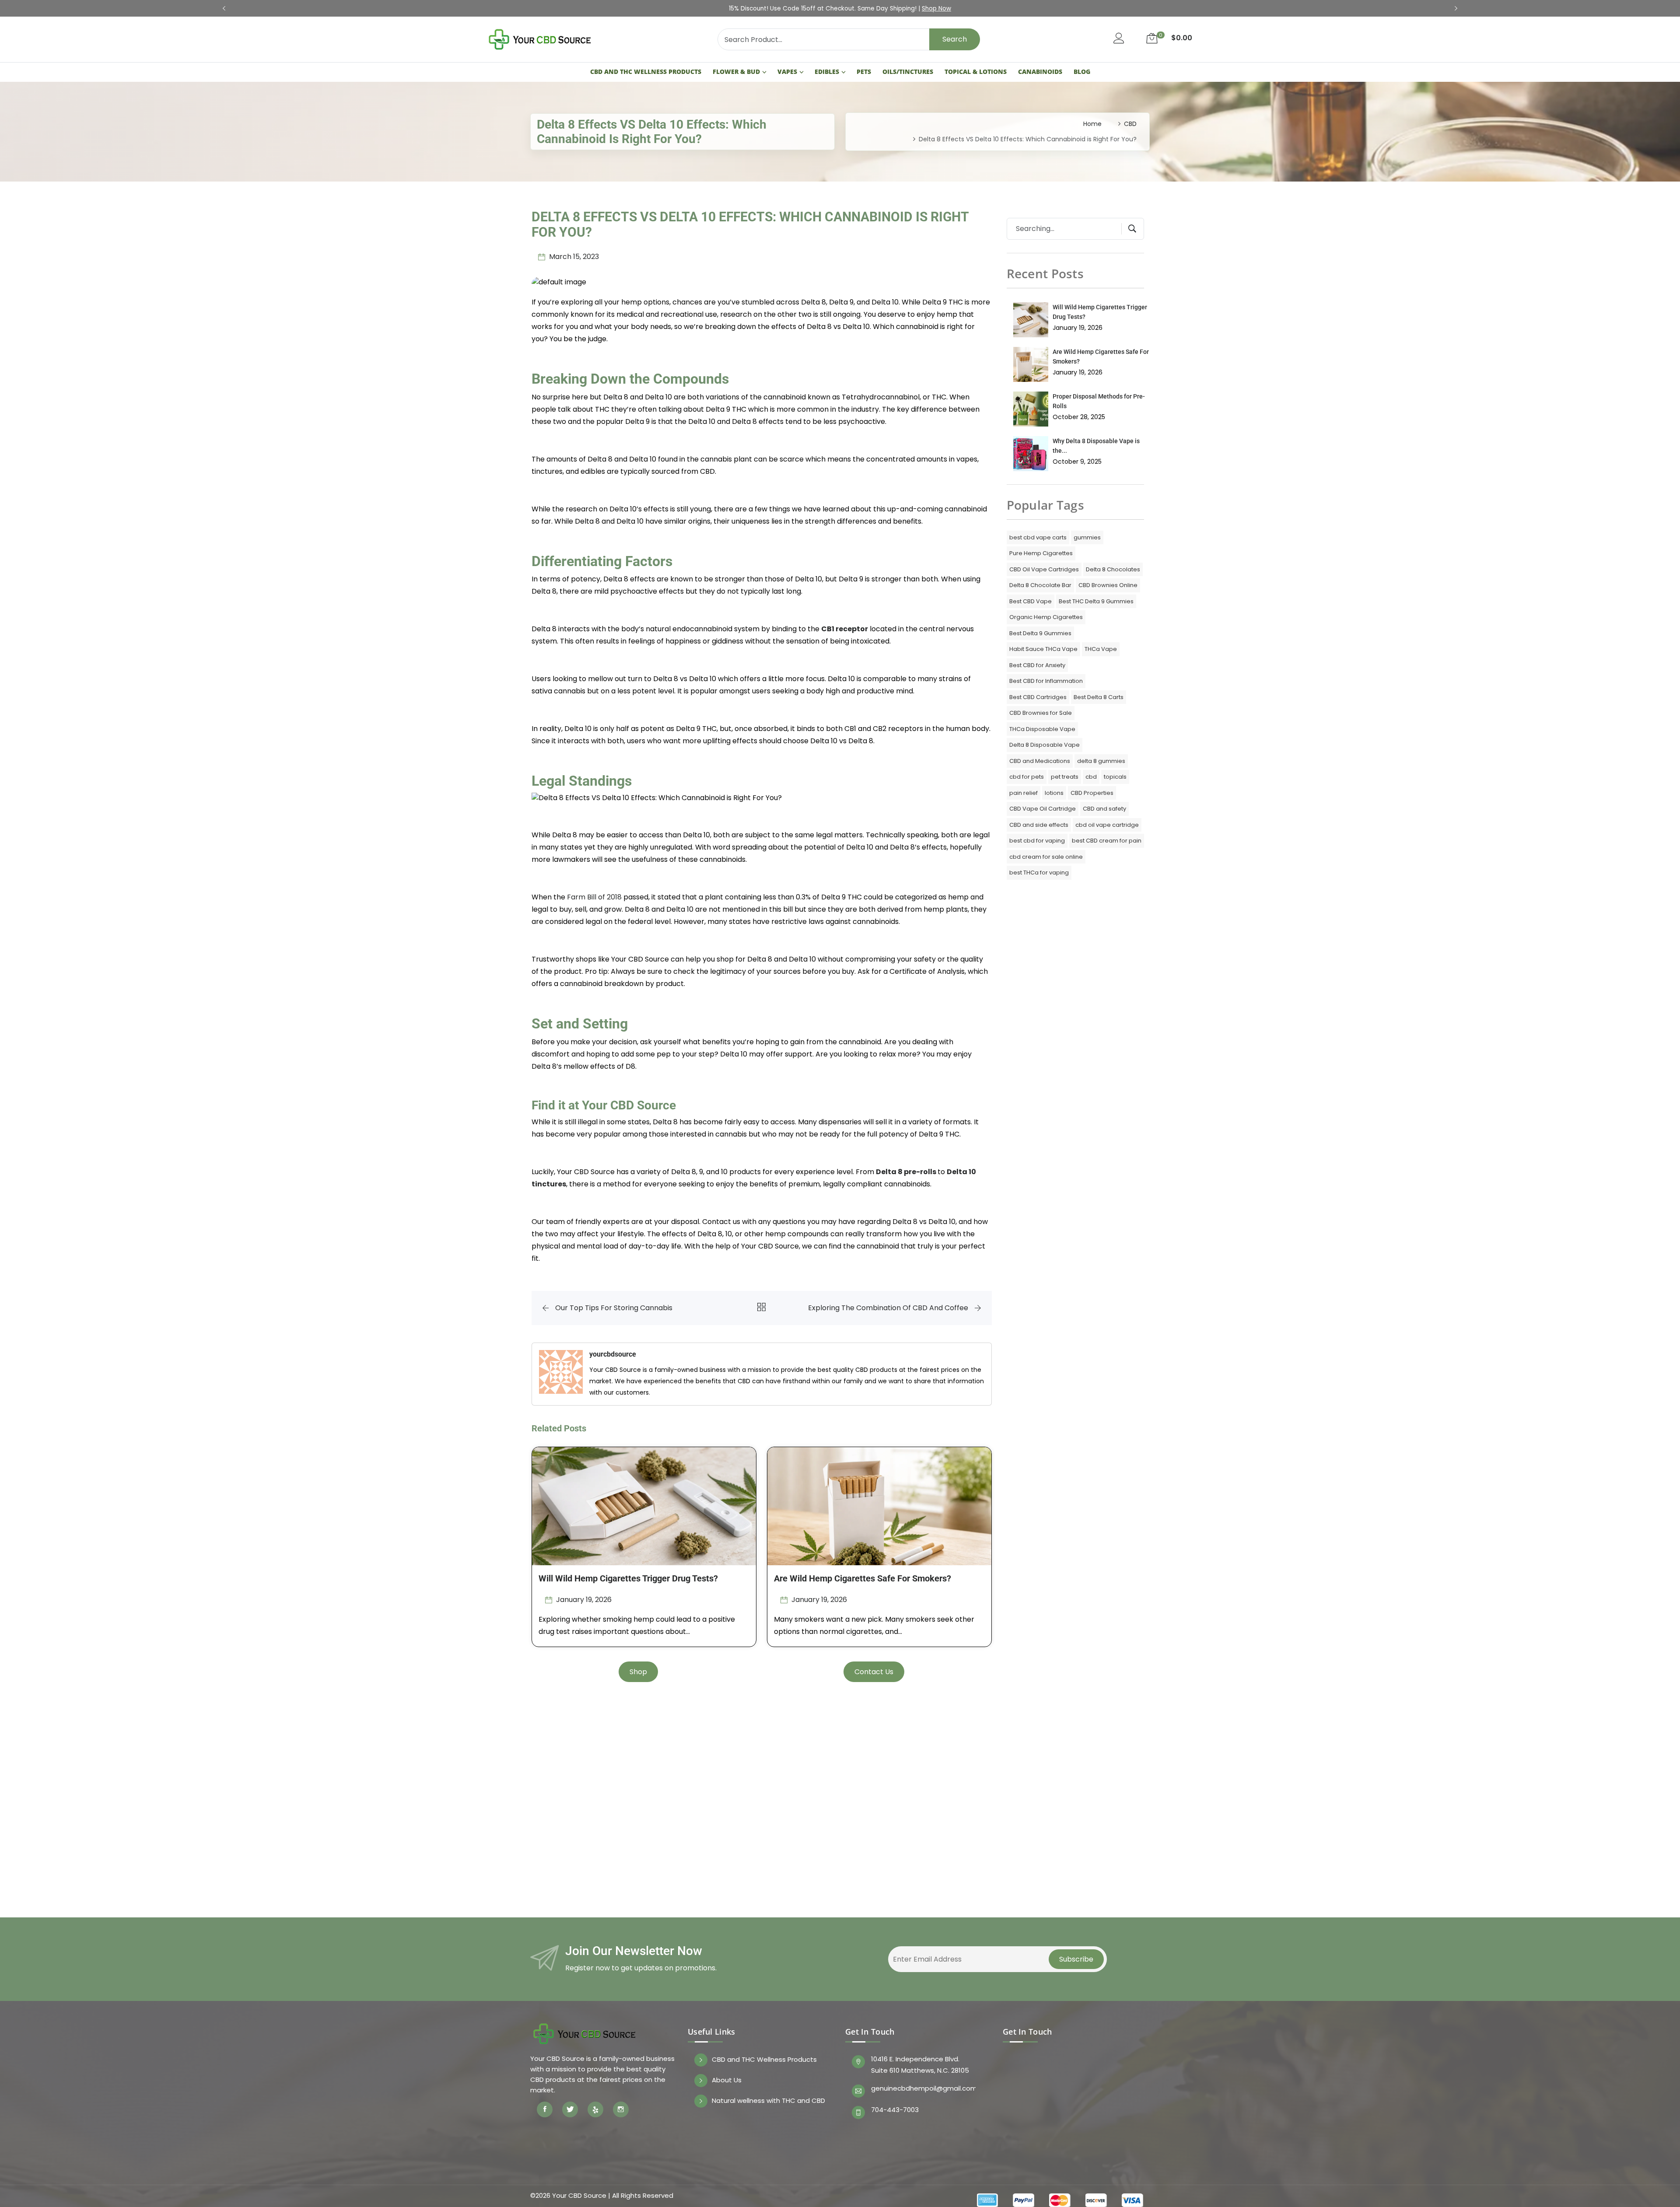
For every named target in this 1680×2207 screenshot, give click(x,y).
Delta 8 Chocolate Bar (1040, 585)
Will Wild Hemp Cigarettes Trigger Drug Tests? (628, 1578)
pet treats (1065, 777)
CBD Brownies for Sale (1041, 713)
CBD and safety (1104, 809)
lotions (1054, 793)
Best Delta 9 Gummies (1040, 633)
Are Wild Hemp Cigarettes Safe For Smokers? (863, 1578)
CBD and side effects (1039, 825)
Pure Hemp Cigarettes (1041, 553)
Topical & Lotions (976, 72)
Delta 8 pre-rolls (906, 1172)
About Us (727, 2080)
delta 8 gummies (1101, 761)
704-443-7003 (895, 2110)
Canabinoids (1040, 72)
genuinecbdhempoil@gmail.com (923, 2088)
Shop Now (936, 9)
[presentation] (224, 9)
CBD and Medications (1040, 761)
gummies (1087, 537)
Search (955, 39)
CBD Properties (1092, 793)
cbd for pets (1027, 777)
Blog (1082, 72)
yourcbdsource (613, 1354)
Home (1092, 124)
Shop (638, 1672)
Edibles (827, 72)
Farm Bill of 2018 (594, 897)
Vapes (787, 72)
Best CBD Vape (1031, 601)
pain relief (1024, 793)
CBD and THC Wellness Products (646, 72)
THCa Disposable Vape (1042, 729)
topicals (1115, 777)
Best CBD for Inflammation (1046, 681)
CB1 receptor (845, 629)
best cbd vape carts (1038, 537)
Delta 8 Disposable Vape (1045, 745)
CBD (1130, 124)
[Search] (1129, 229)
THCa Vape (1101, 649)
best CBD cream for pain (1107, 841)
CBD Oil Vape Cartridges (1044, 569)
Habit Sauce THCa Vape (1043, 649)
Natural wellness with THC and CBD (768, 2101)
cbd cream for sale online (1046, 857)
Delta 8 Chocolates (1113, 569)
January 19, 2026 (583, 1600)
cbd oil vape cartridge (1107, 825)
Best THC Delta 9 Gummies (1096, 601)
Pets (864, 72)
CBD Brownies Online (1108, 585)
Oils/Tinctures (908, 72)
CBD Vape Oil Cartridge (1043, 809)
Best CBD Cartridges (1038, 697)
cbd (1091, 777)
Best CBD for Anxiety (1037, 665)
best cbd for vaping (1037, 841)
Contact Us (874, 1672)
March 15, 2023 (573, 257)
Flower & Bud (736, 72)
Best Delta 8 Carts (1099, 697)
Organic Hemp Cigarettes (1046, 617)
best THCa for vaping (1039, 873)
